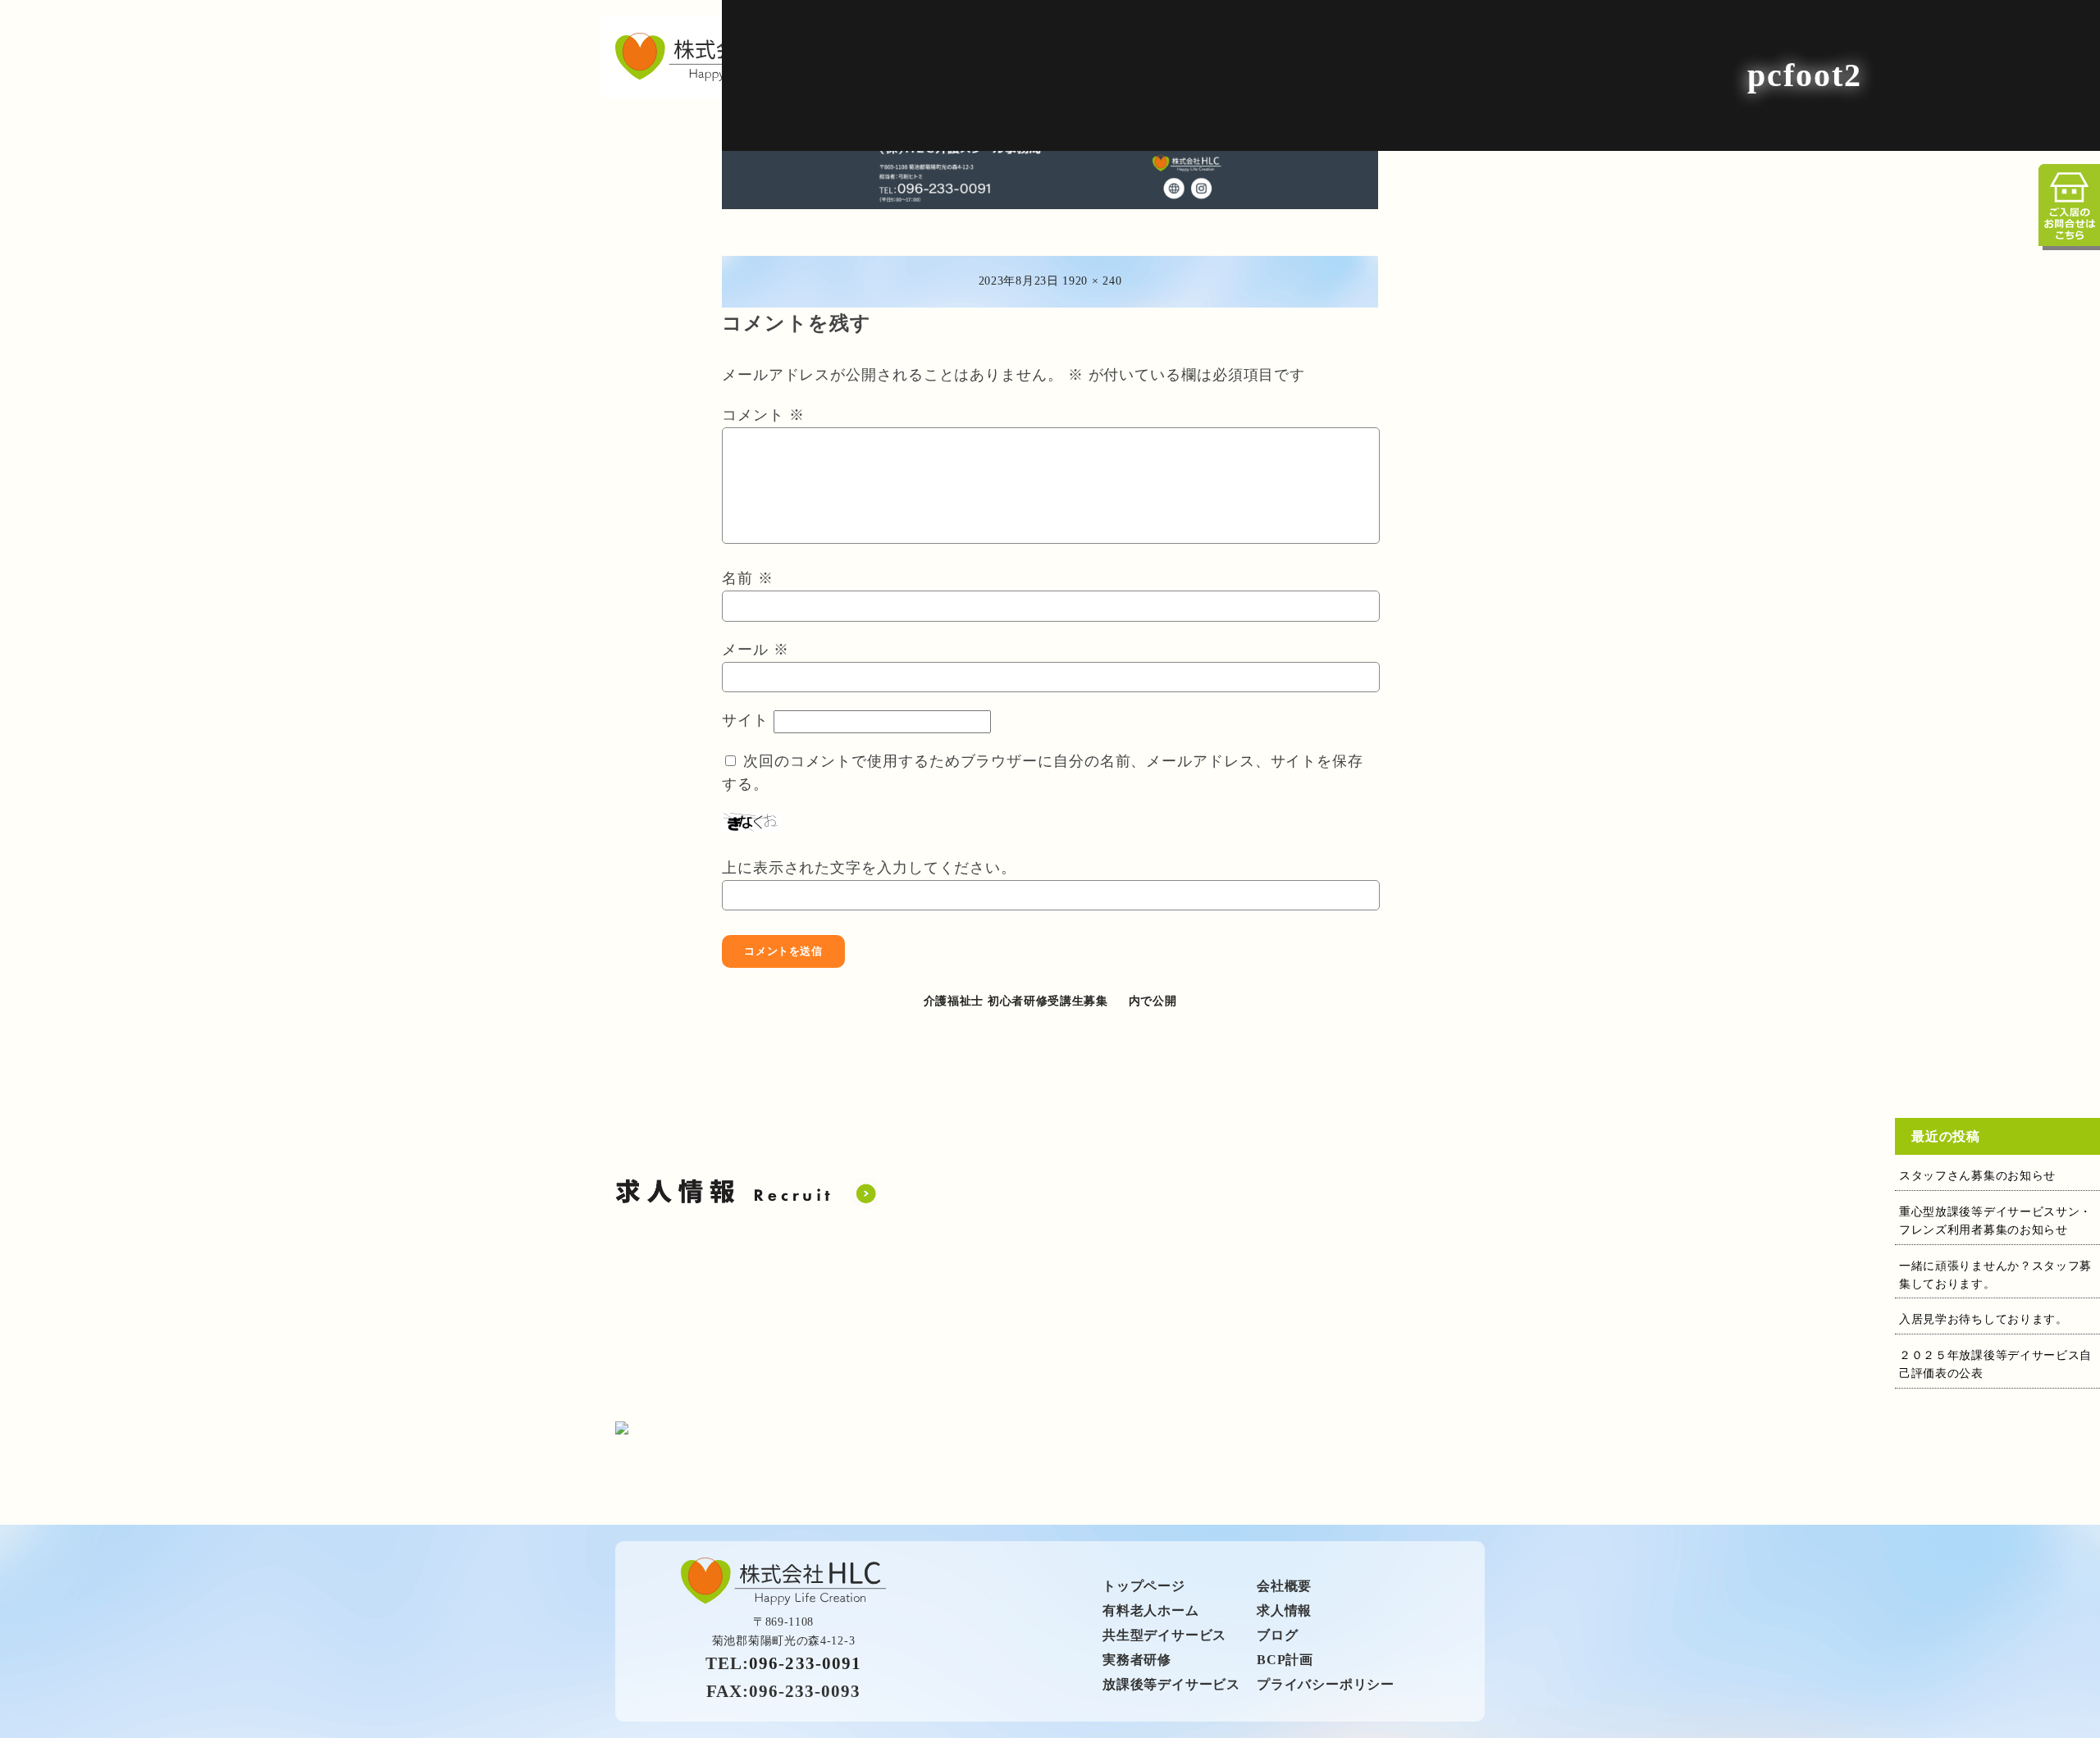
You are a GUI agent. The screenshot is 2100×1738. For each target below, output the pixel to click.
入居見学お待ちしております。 (1984, 1319)
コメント (763, 415)
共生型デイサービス (1164, 1635)
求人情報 (1284, 1610)
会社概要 (1284, 1586)
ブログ (1277, 1635)
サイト (745, 720)
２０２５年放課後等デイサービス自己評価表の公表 (1995, 1364)
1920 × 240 (1092, 281)
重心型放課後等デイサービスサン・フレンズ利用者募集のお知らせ (1995, 1221)
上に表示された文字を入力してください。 (869, 868)
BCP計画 (1285, 1660)
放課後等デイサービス (1171, 1684)
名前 (748, 578)
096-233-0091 (805, 1663)
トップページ (1144, 1586)
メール (756, 650)
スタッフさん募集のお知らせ (1977, 1176)
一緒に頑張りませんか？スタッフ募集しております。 (1995, 1275)
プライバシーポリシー (1326, 1684)
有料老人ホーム (1151, 1610)
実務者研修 (1137, 1660)
